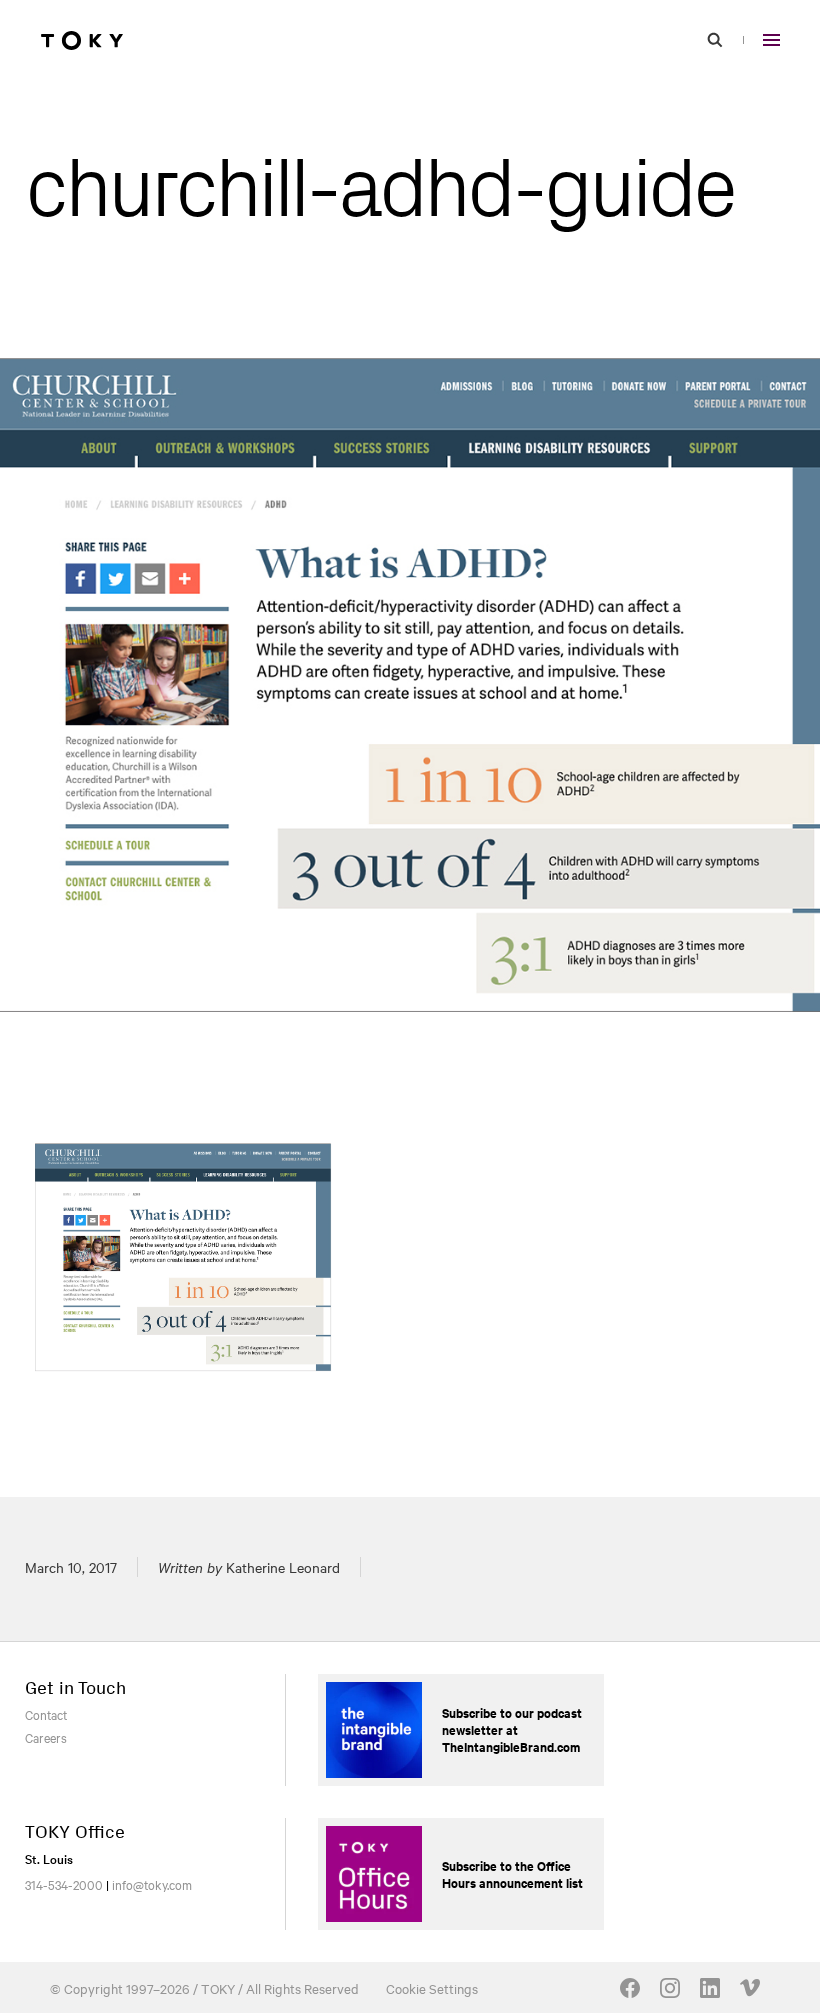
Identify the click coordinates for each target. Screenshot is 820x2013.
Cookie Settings (432, 1988)
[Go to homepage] (82, 40)
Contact (46, 1714)
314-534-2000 (64, 1884)
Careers (46, 1737)
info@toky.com (152, 1884)
